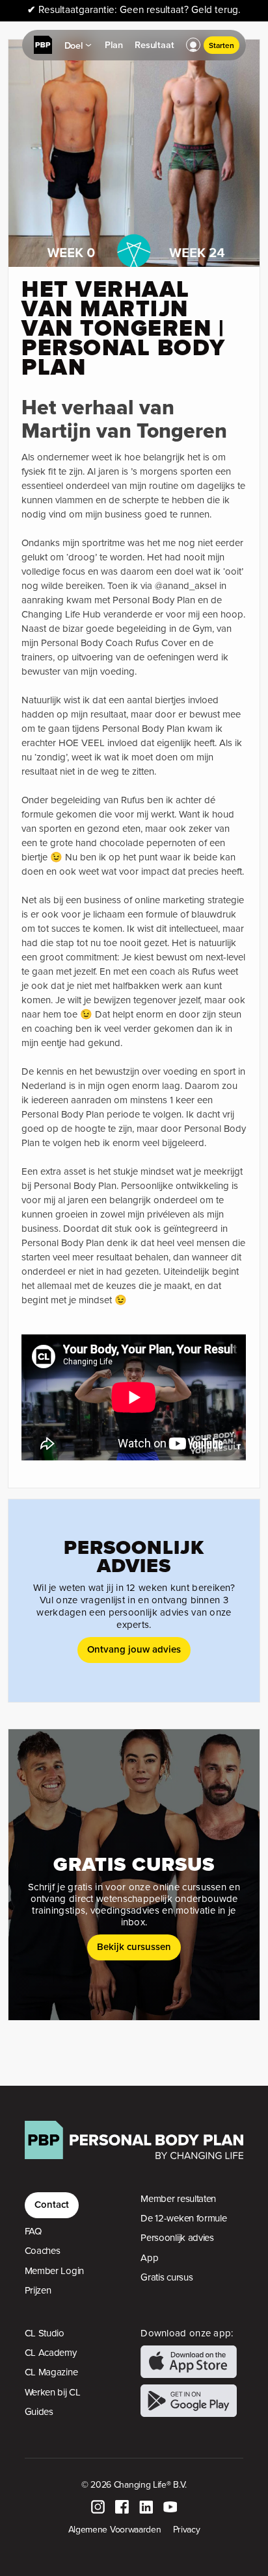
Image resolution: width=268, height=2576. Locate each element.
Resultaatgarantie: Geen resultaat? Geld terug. (134, 10)
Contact (52, 2204)
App (149, 2258)
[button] (193, 45)
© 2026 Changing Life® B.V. (134, 2484)
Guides (39, 2412)
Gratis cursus (167, 2277)
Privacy (187, 2529)
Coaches (43, 2251)
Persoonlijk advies (177, 2238)
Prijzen (38, 2290)
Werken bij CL (53, 2392)
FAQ (33, 2231)
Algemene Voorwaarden (115, 2529)
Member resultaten (178, 2199)
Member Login (54, 2271)
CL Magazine (51, 2372)
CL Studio (45, 2333)
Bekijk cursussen (134, 1946)
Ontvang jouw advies (134, 1649)
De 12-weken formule (183, 2218)
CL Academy (51, 2353)
